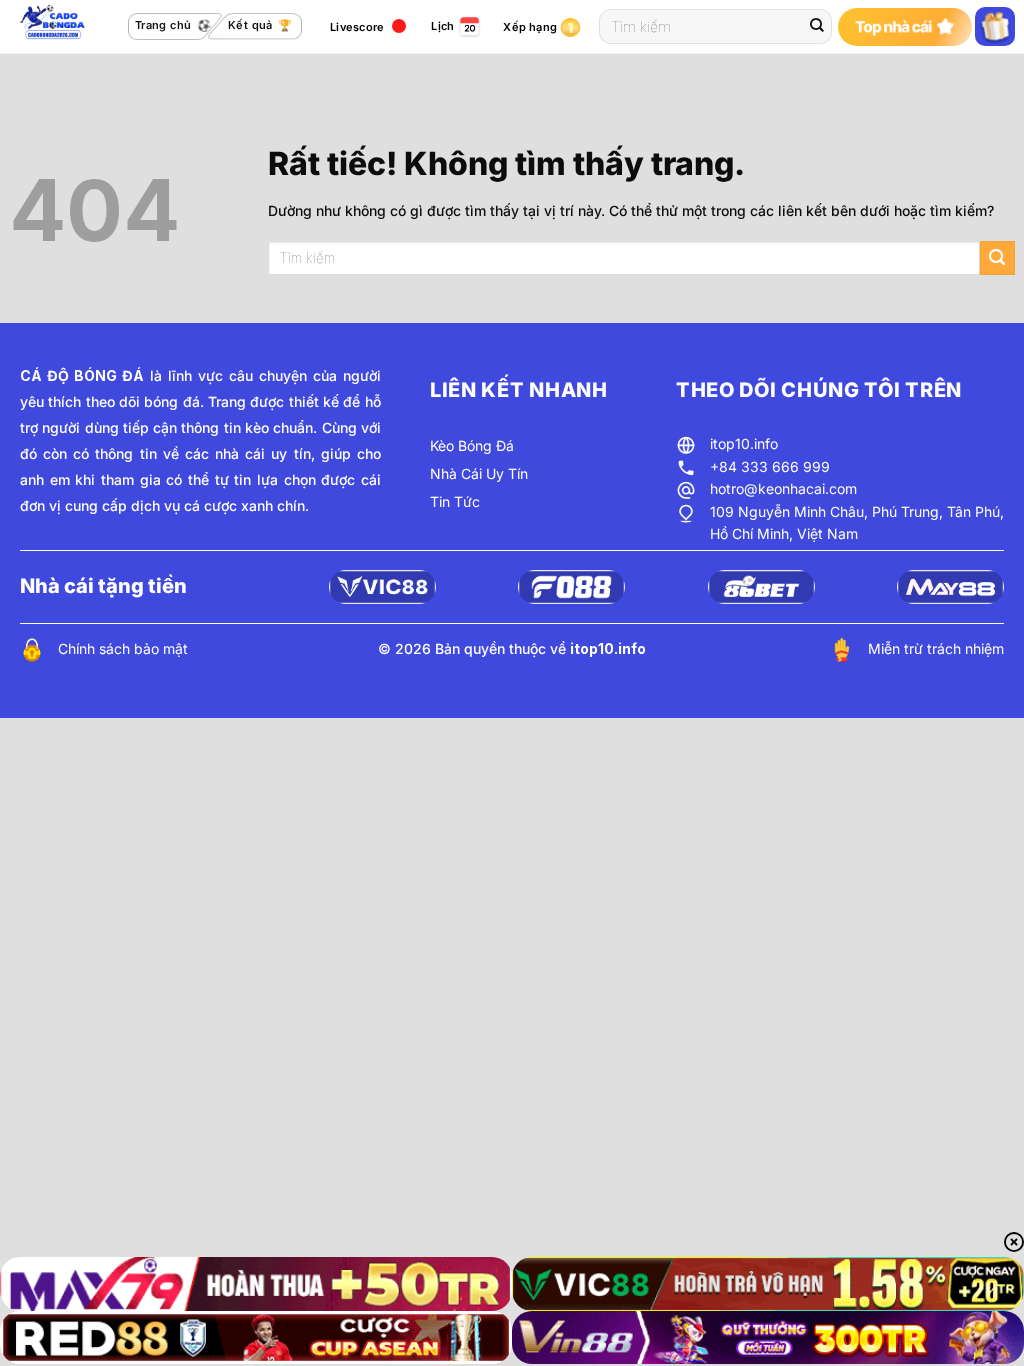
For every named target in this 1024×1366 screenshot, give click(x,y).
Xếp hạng (530, 27)
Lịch (442, 26)
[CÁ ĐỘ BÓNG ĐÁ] (55, 27)
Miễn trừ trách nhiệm (936, 648)
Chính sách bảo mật (123, 648)
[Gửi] (817, 27)
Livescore (357, 27)
